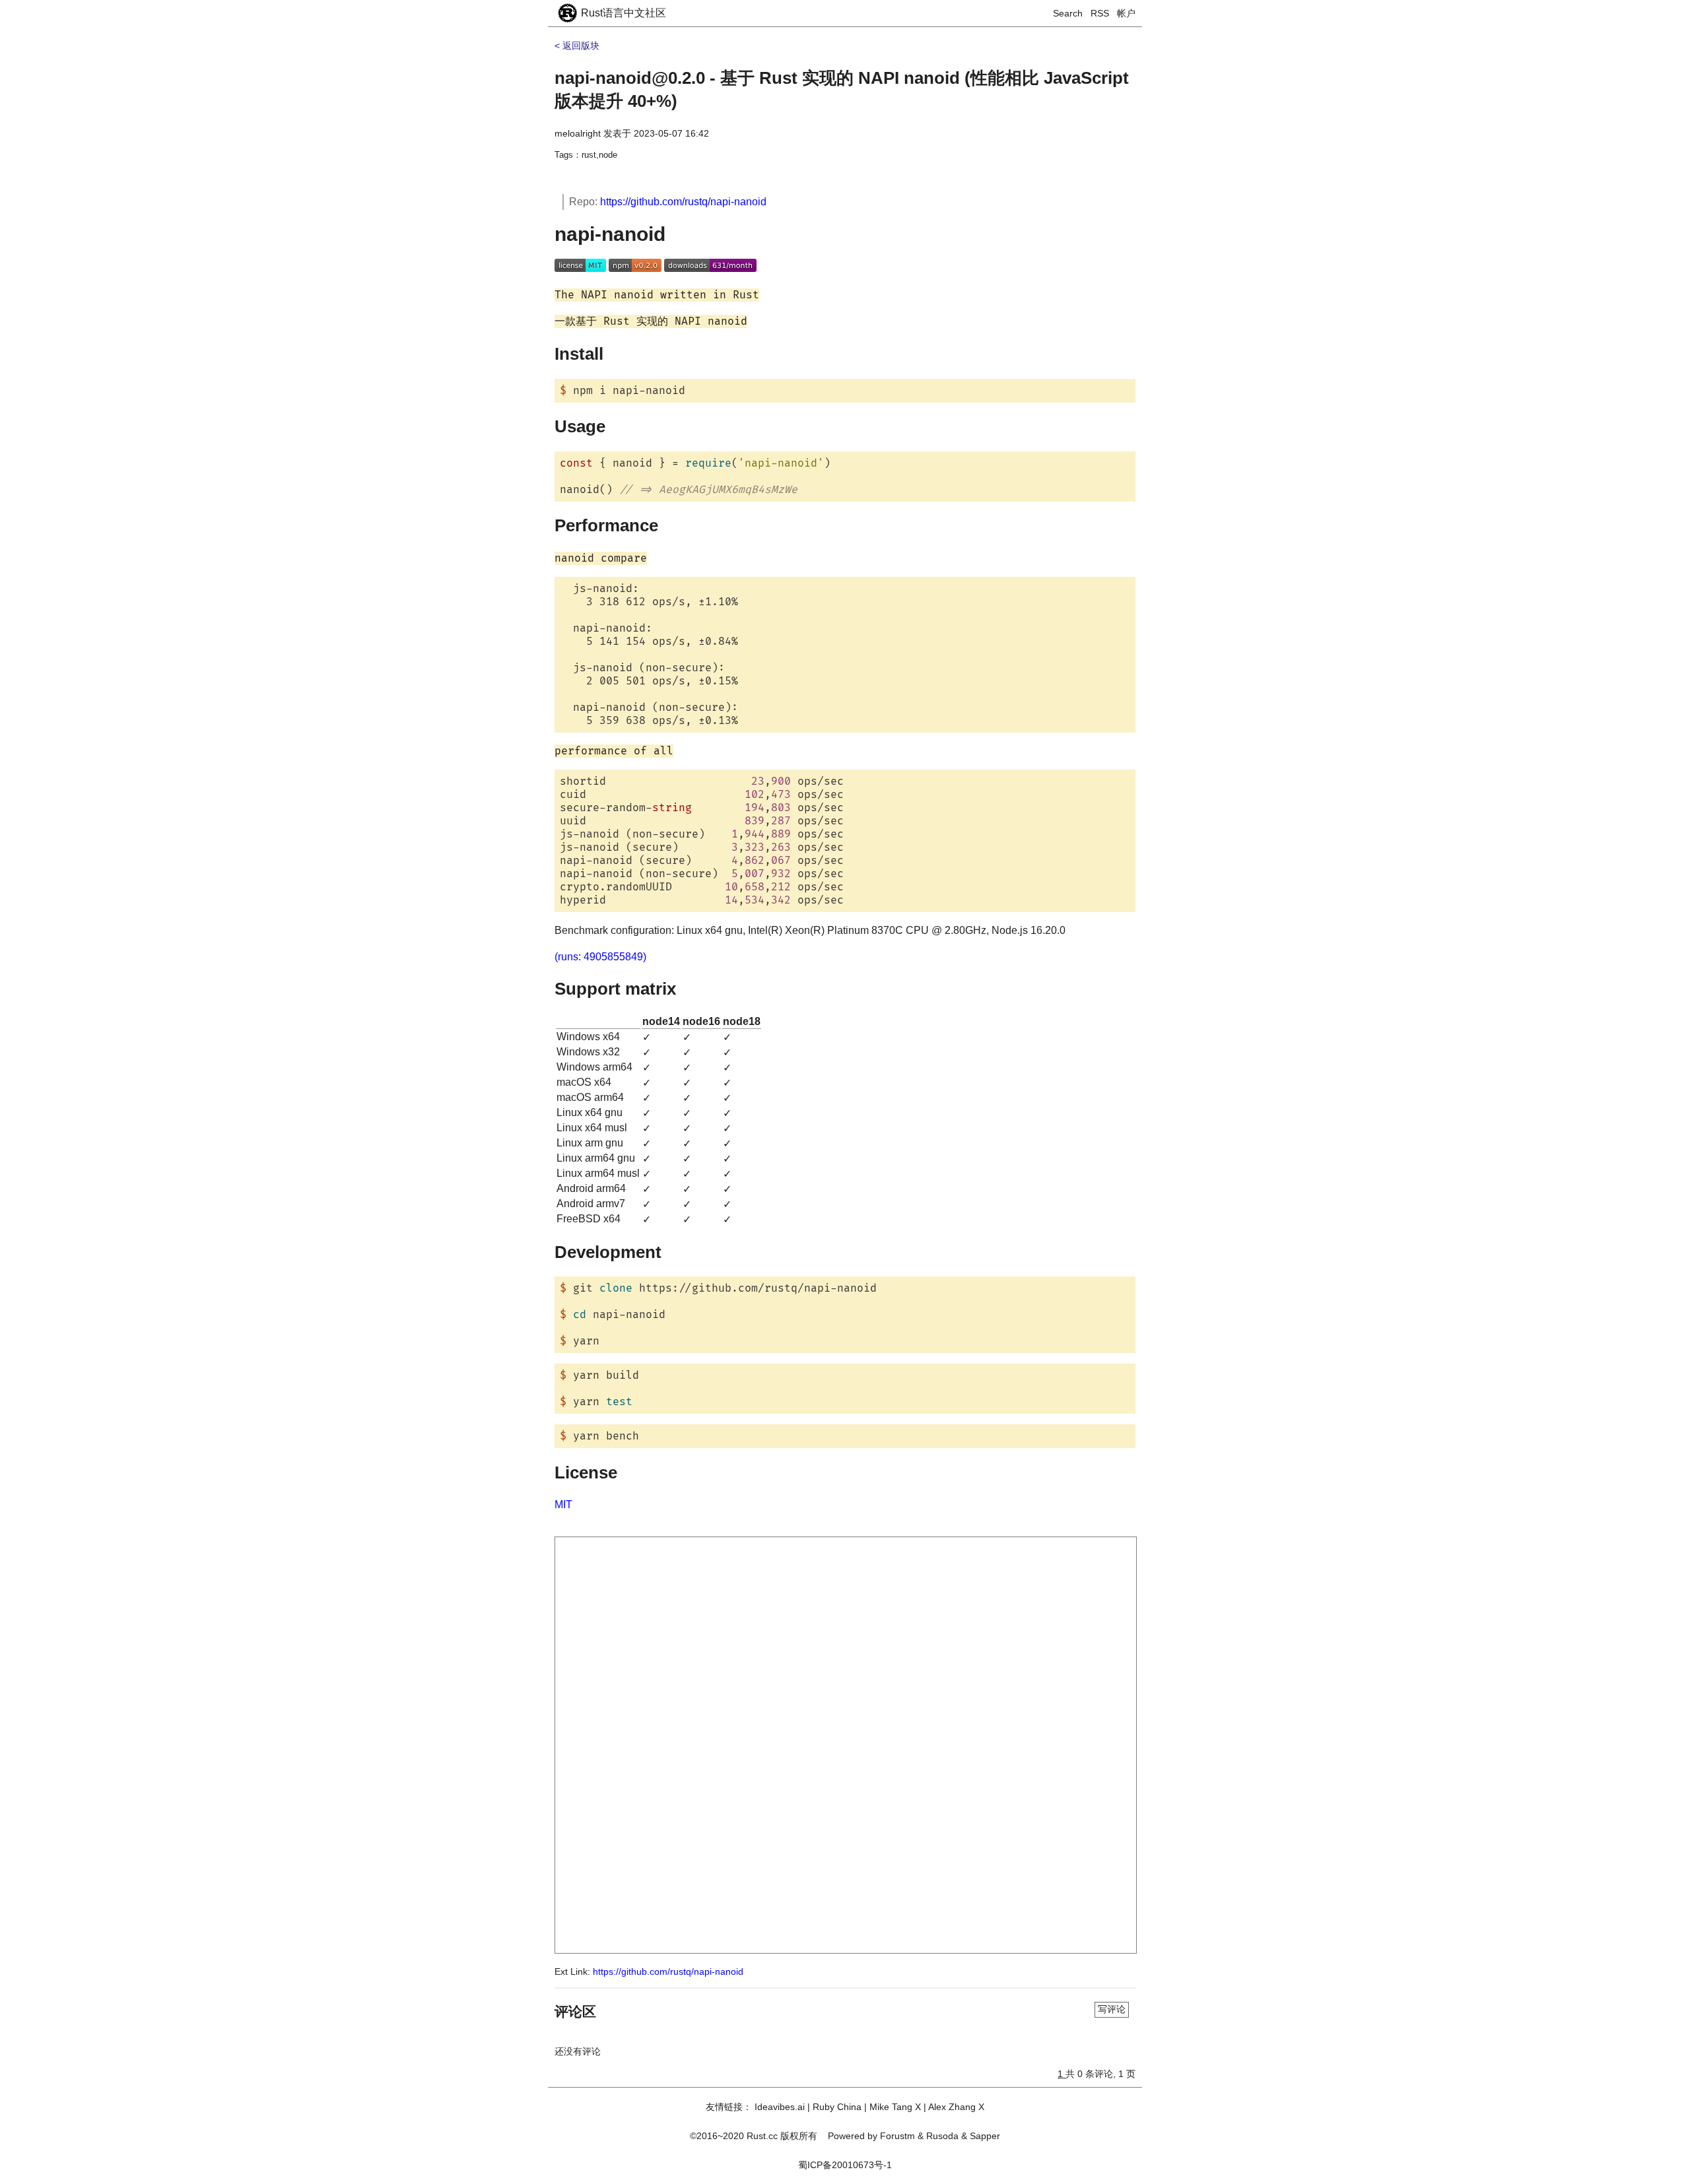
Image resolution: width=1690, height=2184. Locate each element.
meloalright (578, 133)
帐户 (1126, 13)
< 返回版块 (577, 46)
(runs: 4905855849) (600, 957)
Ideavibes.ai (780, 2107)
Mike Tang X (895, 2107)
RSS (1100, 13)
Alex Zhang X (956, 2107)
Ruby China (837, 2107)
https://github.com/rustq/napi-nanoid (683, 202)
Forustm (897, 2136)
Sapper (985, 2136)
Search (1068, 13)
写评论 (1112, 2009)
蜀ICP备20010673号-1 (845, 2165)
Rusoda (942, 2136)
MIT (563, 1505)
